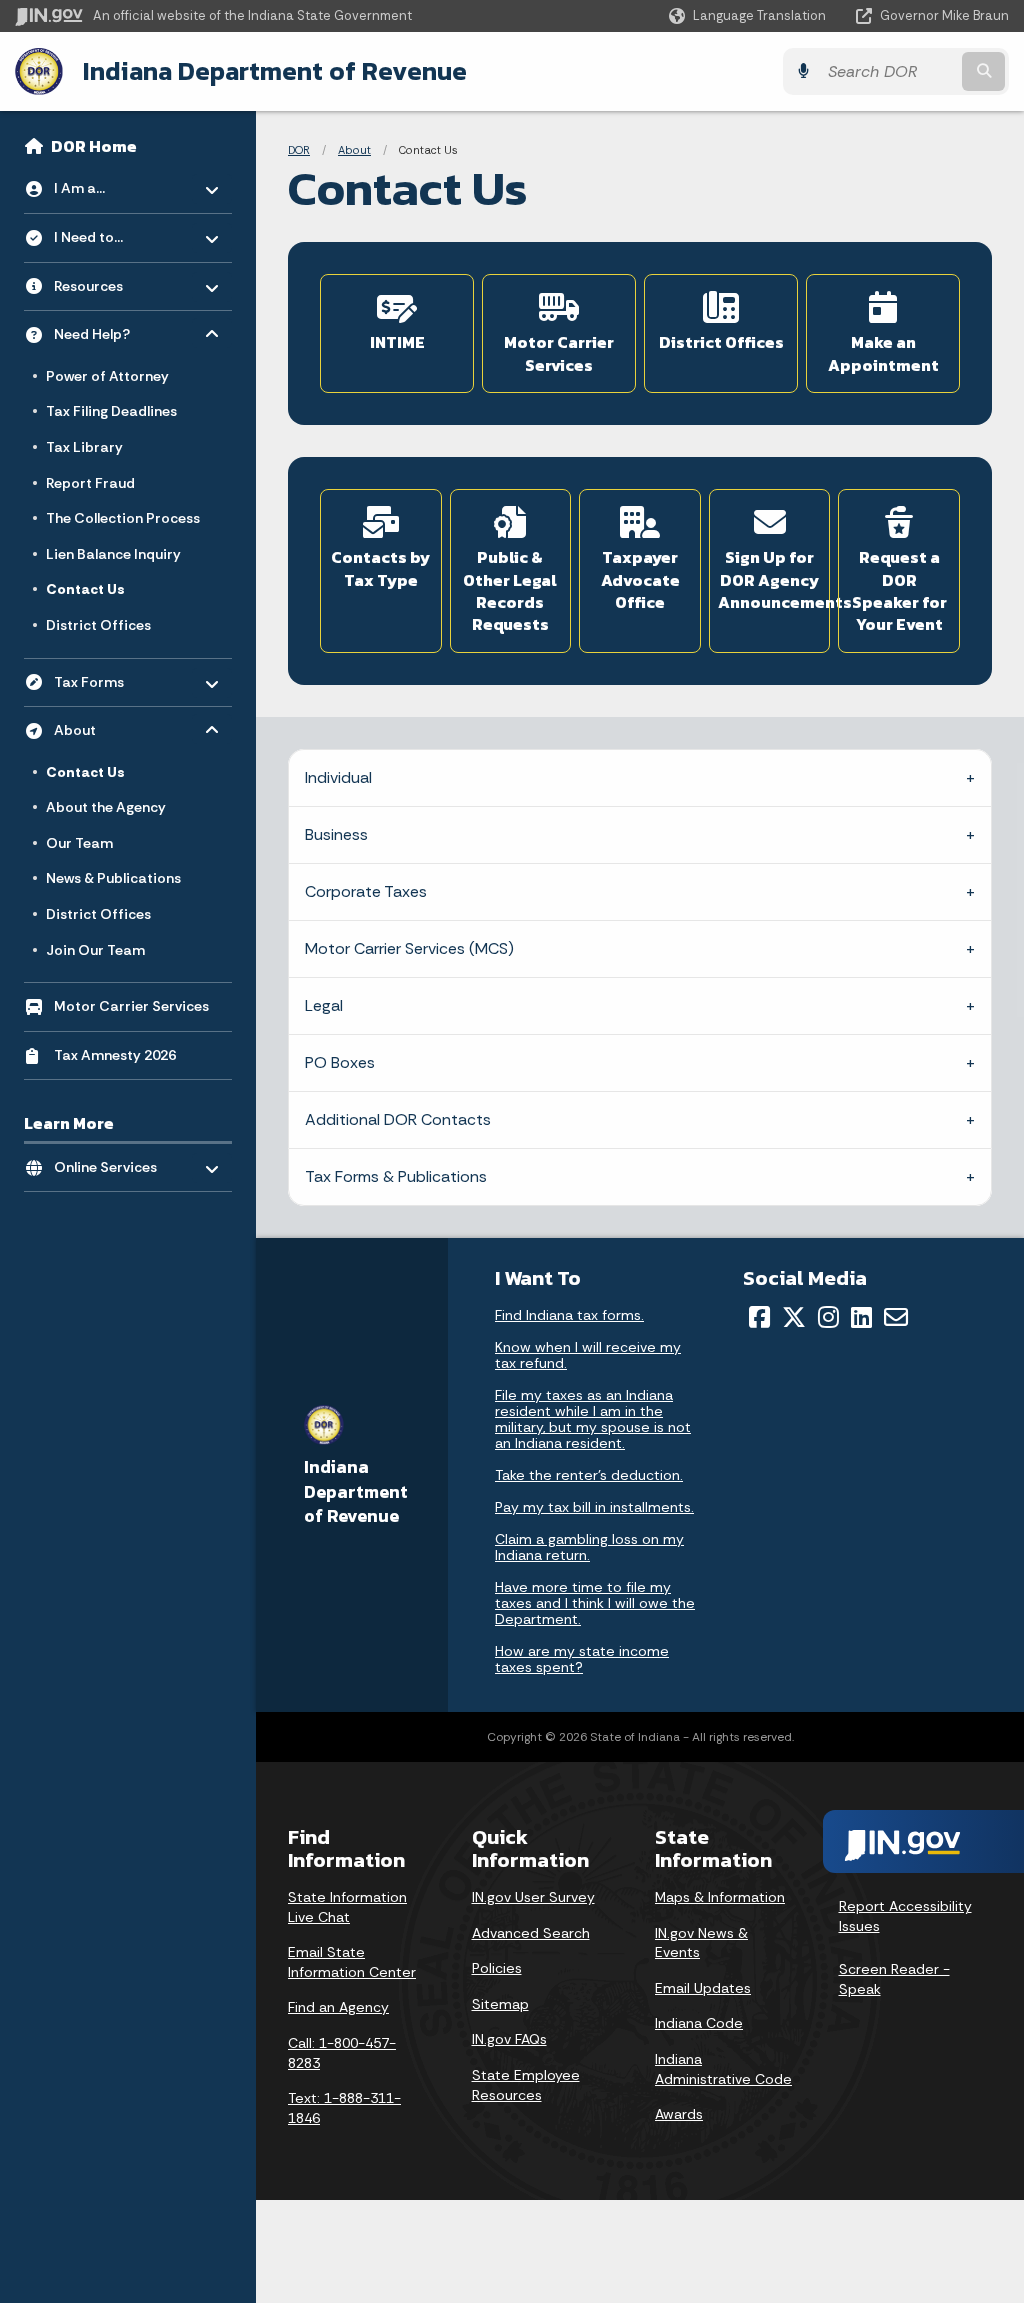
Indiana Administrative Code (723, 2069)
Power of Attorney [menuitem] (107, 376)
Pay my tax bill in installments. (594, 1507)
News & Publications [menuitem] (113, 878)
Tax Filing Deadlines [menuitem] (111, 411)
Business (336, 834)
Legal (324, 1005)
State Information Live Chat (347, 1907)
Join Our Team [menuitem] (95, 950)
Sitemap (500, 2004)
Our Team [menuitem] (79, 843)
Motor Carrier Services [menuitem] (131, 1006)
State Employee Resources (526, 2085)
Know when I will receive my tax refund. (588, 1355)
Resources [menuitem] (112, 280)
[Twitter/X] (794, 1317)
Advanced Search (531, 1933)
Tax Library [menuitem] (84, 447)
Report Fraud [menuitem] (90, 483)
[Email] (896, 1317)
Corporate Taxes (366, 891)
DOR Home (94, 146)
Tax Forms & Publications (396, 1176)
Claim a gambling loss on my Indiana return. (589, 1547)
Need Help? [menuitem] (112, 329)
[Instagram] (828, 1317)
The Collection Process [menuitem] (123, 518)
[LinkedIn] (861, 1317)
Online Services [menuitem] (112, 1162)
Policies (497, 1968)
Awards (679, 2114)
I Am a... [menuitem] (112, 183)
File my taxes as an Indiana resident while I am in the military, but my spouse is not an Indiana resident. (593, 1419)
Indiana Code (699, 2023)
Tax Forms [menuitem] (112, 676)
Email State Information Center (352, 1962)
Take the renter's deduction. (589, 1475)
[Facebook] (759, 1317)
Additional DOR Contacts (398, 1119)
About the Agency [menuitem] (106, 807)
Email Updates (703, 1988)
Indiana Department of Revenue (275, 71)
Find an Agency (338, 2007)
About (354, 150)
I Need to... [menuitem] (112, 232)
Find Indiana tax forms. (569, 1315)
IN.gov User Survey (533, 1897)
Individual (338, 777)
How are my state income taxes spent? (582, 1659)
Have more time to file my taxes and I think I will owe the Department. (595, 1603)
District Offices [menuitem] (98, 625)
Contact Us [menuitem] (85, 589)
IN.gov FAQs (509, 2039)
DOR (299, 150)
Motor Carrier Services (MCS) (409, 948)
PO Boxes (340, 1062)
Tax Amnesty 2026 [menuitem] (115, 1055)
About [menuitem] (112, 725)
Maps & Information (720, 1897)
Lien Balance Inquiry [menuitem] (113, 554)
